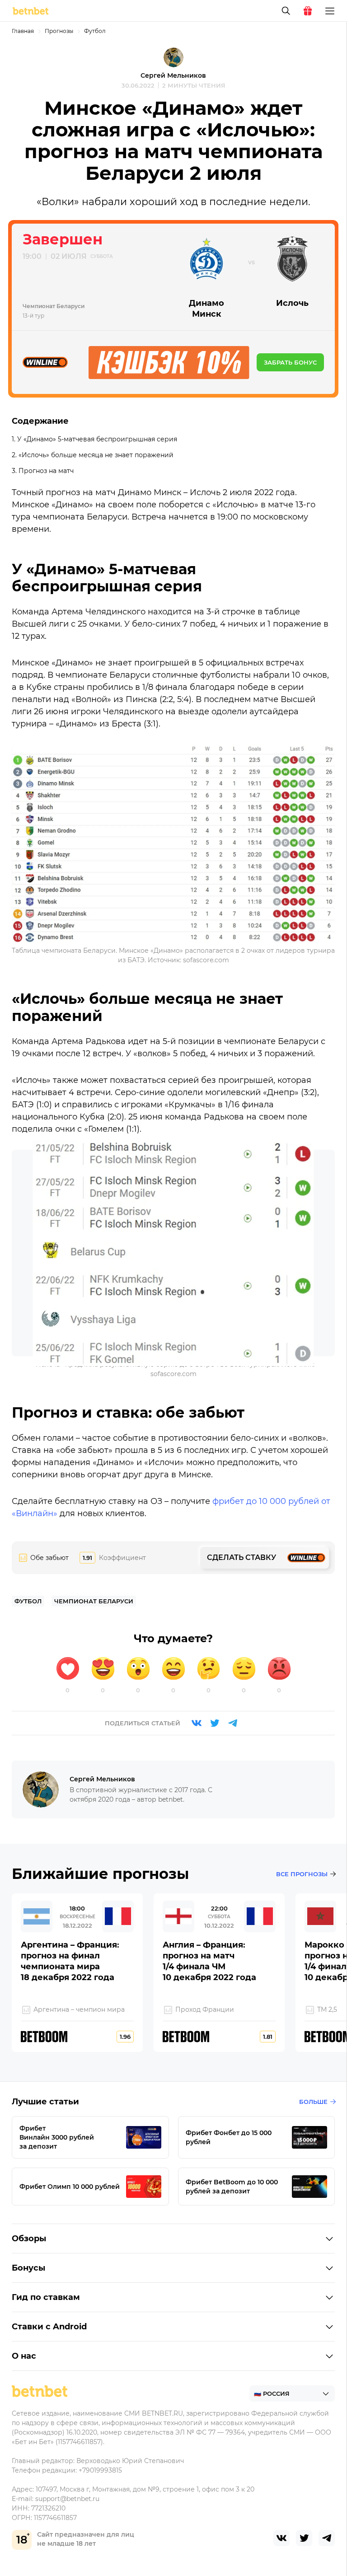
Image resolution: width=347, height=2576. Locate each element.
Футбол (95, 31)
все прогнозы (302, 1874)
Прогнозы (59, 31)
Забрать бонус (290, 362)
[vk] (281, 2538)
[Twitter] (215, 1723)
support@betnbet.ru (67, 2499)
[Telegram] (233, 1723)
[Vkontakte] (197, 1723)
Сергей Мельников (173, 75)
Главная (23, 31)
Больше (313, 2102)
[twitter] (304, 2538)
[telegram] (327, 2538)
